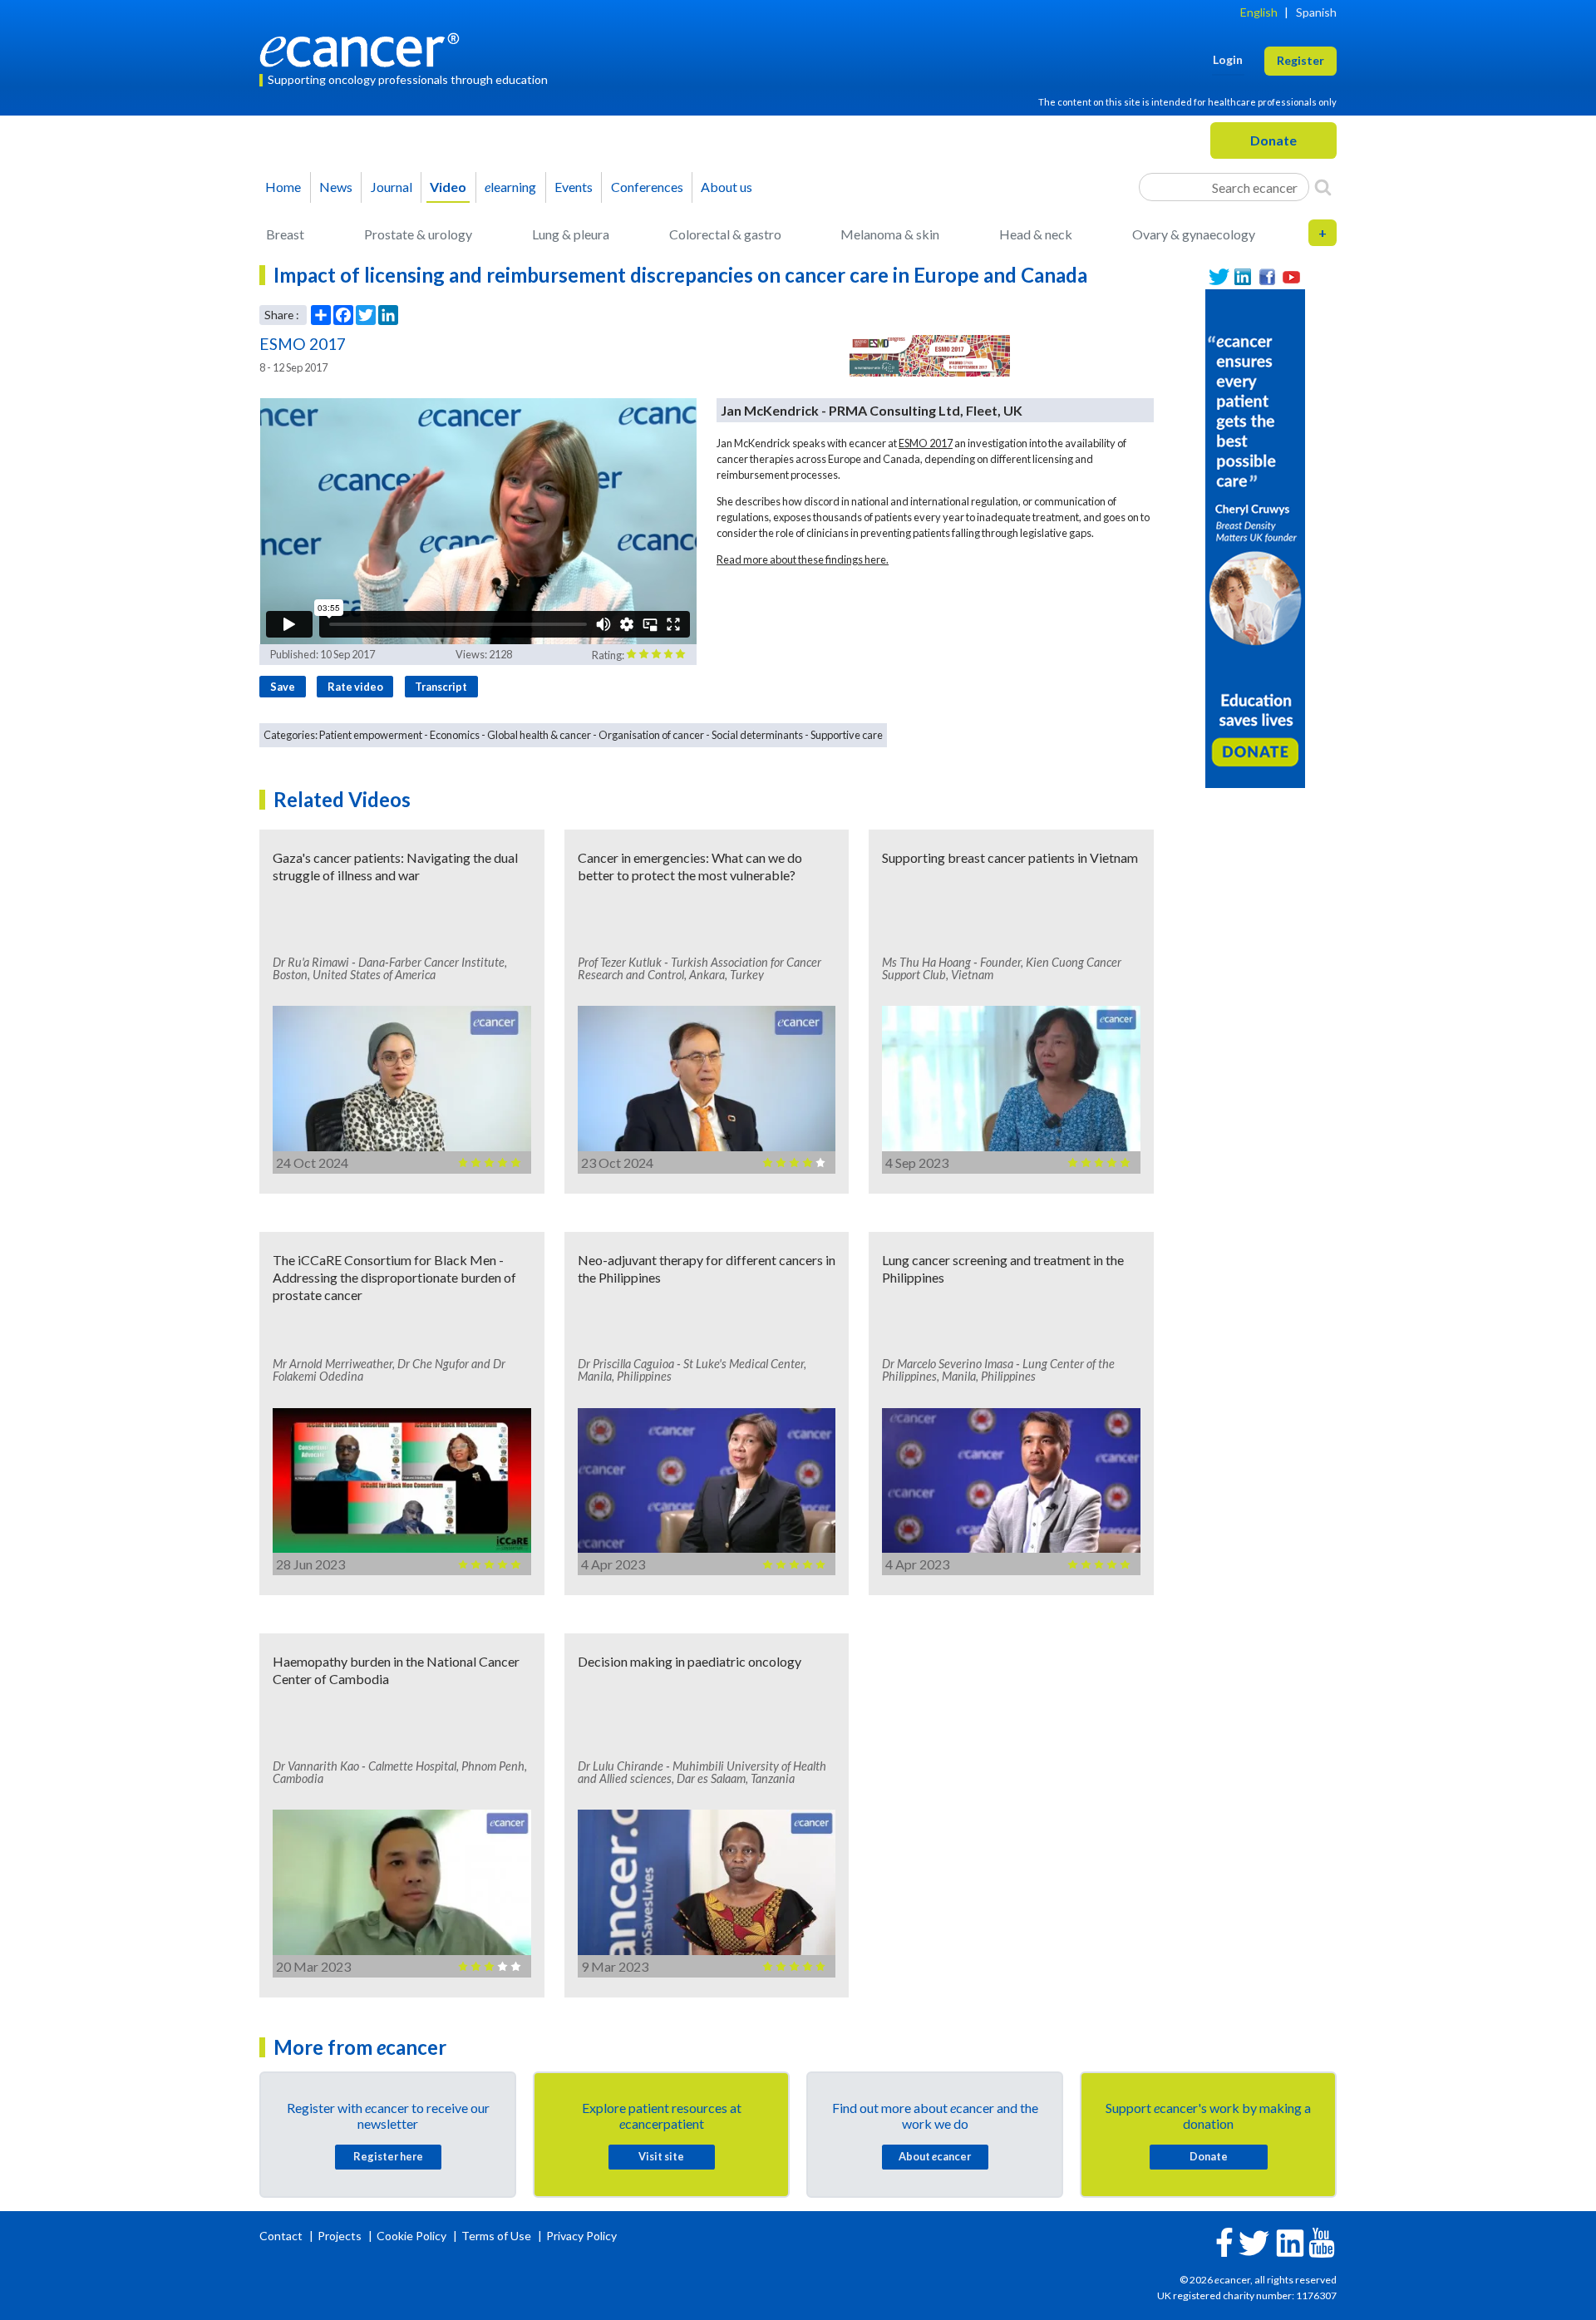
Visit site (661, 2156)
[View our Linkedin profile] (1243, 277)
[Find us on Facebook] (1267, 277)
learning (510, 187)
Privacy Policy (581, 2236)
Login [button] (1228, 59)
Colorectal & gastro (725, 234)
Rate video (355, 687)
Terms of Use (496, 2236)
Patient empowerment (371, 735)
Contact (282, 2236)
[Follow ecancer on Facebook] (1224, 2241)
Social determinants (757, 735)
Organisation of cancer (651, 735)
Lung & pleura (571, 234)
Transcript (441, 687)
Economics (455, 735)
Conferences (647, 187)
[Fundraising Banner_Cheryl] (1255, 537)
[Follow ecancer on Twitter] (1254, 2241)
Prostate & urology (418, 234)
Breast (285, 234)
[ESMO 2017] (930, 356)
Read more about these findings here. (803, 559)
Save (283, 687)
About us (727, 187)
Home (283, 187)
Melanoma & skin (890, 234)
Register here (388, 2156)
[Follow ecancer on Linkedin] (1290, 2241)
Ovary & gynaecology (1194, 234)
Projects (341, 2236)
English (1259, 12)
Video (448, 187)
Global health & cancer (539, 735)
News (336, 187)
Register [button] (1300, 60)
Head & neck (1036, 234)
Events (574, 187)
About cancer (935, 2156)
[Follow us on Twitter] (1219, 277)
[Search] (1323, 187)
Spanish (1316, 12)
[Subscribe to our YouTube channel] (1291, 277)
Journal (392, 187)
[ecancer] (364, 48)
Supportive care (847, 735)
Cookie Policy (411, 2236)
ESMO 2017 (926, 443)
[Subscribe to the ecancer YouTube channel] (1322, 2241)
